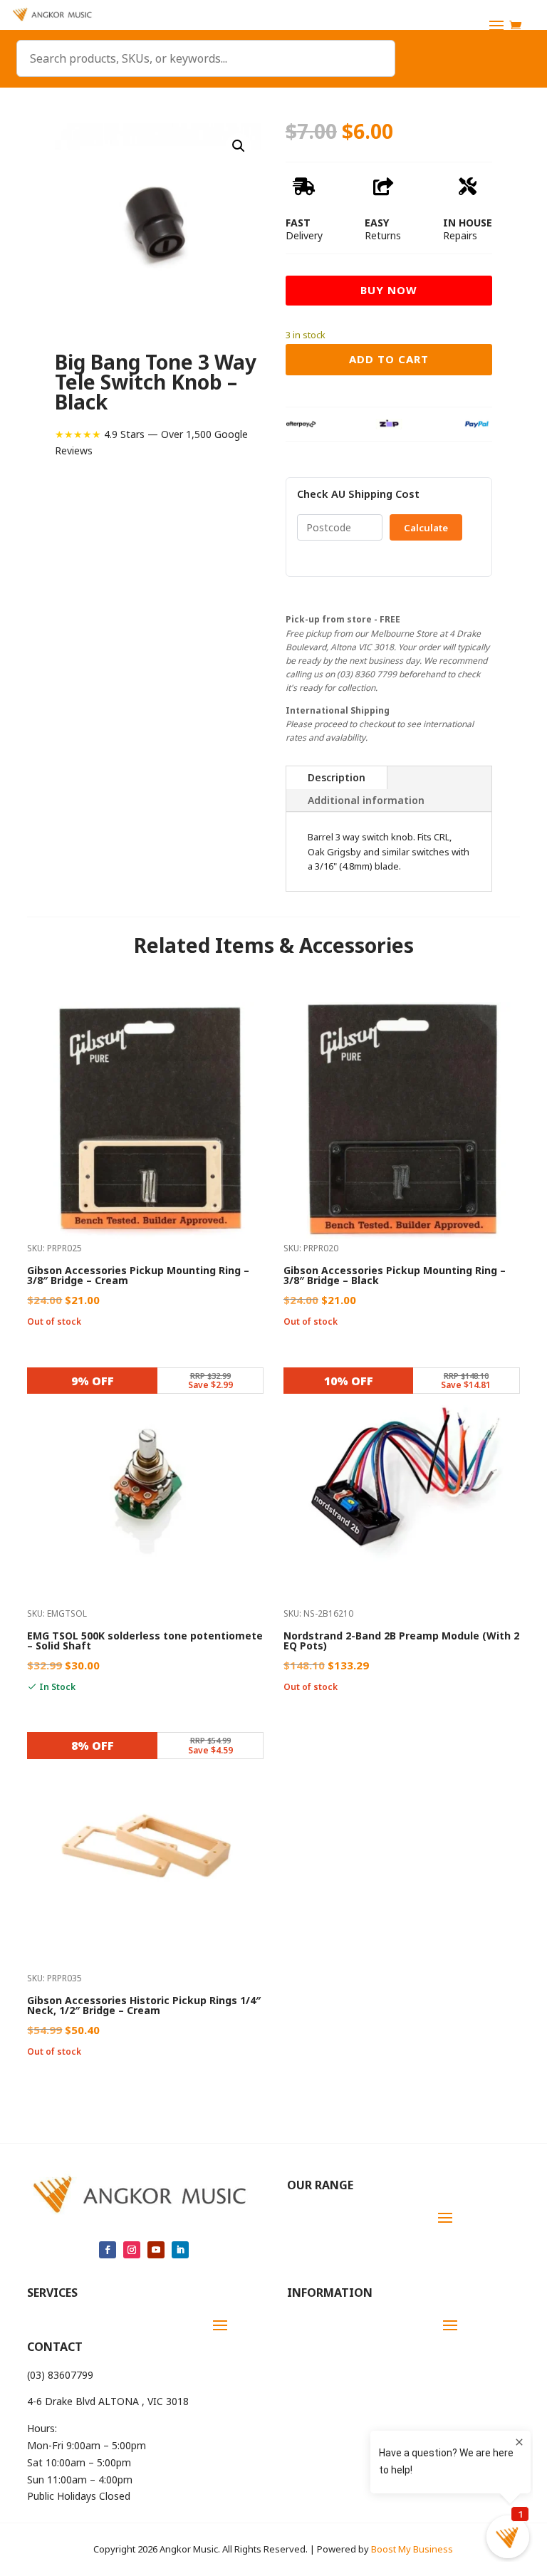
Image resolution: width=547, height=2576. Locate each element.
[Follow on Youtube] (156, 2250)
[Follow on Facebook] (108, 2250)
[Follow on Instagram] (132, 2250)
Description (337, 777)
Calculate (426, 528)
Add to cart (389, 359)
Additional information (366, 800)
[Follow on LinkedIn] (180, 2250)
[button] (239, 146)
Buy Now (389, 290)
